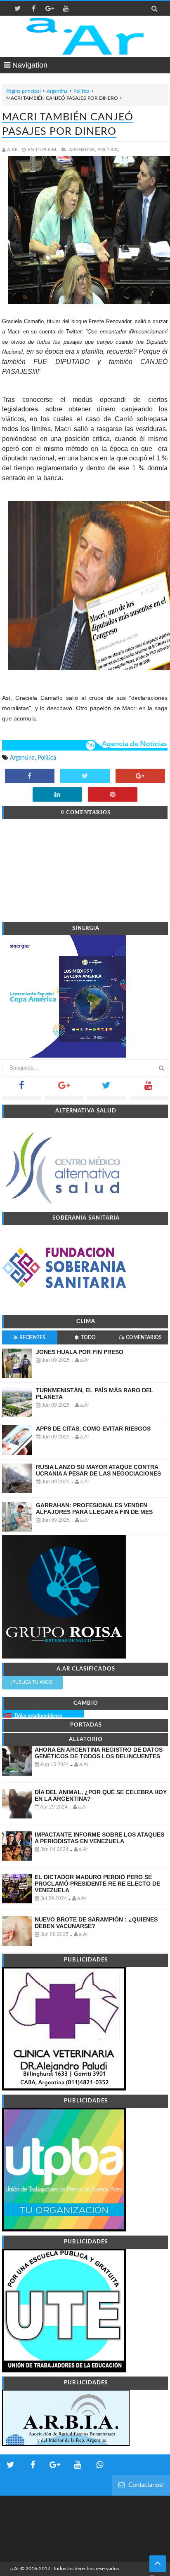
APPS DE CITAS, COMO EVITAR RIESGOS (93, 1429)
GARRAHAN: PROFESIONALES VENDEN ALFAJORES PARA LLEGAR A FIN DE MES (94, 1509)
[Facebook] (22, 1088)
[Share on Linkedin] (57, 795)
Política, (108, 150)
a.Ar (15, 2569)
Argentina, (83, 150)
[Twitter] (106, 1088)
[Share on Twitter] (85, 777)
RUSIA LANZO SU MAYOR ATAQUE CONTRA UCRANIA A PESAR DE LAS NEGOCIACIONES (98, 1470)
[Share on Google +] (140, 777)
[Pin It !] (113, 795)
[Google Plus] (64, 1088)
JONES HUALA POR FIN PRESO (80, 1352)
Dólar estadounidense (38, 1716)
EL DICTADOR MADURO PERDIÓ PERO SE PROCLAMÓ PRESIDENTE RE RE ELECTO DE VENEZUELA (97, 1884)
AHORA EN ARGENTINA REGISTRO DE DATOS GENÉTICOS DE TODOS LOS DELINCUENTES (99, 1753)
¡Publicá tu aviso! (32, 1682)
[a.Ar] (85, 36)
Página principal (24, 91)
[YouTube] (149, 1088)
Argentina (57, 91)
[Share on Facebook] (30, 777)
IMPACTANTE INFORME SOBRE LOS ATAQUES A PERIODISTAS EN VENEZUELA (99, 1838)
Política (81, 91)
